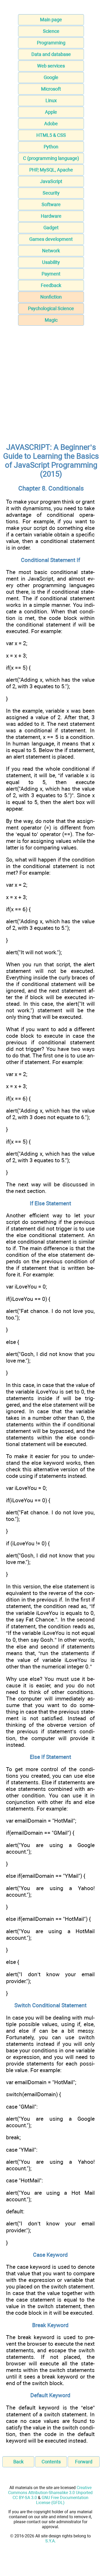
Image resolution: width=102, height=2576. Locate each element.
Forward (84, 2462)
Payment (51, 274)
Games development (51, 239)
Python (51, 147)
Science (51, 31)
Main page (51, 20)
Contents (51, 2462)
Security (51, 193)
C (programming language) (51, 158)
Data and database (51, 54)
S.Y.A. (50, 2541)
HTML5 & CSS (51, 135)
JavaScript (51, 181)
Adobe (51, 124)
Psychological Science (51, 308)
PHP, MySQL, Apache (51, 170)
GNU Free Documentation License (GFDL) (62, 2500)
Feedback (51, 285)
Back (18, 2462)
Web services (51, 66)
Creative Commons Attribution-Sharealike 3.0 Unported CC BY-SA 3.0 (50, 2493)
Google (51, 77)
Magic (51, 320)
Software (51, 204)
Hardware (51, 216)
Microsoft (51, 89)
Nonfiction (51, 297)
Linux (51, 100)
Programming (51, 43)
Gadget (51, 228)
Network (51, 251)
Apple (51, 112)
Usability (51, 262)
